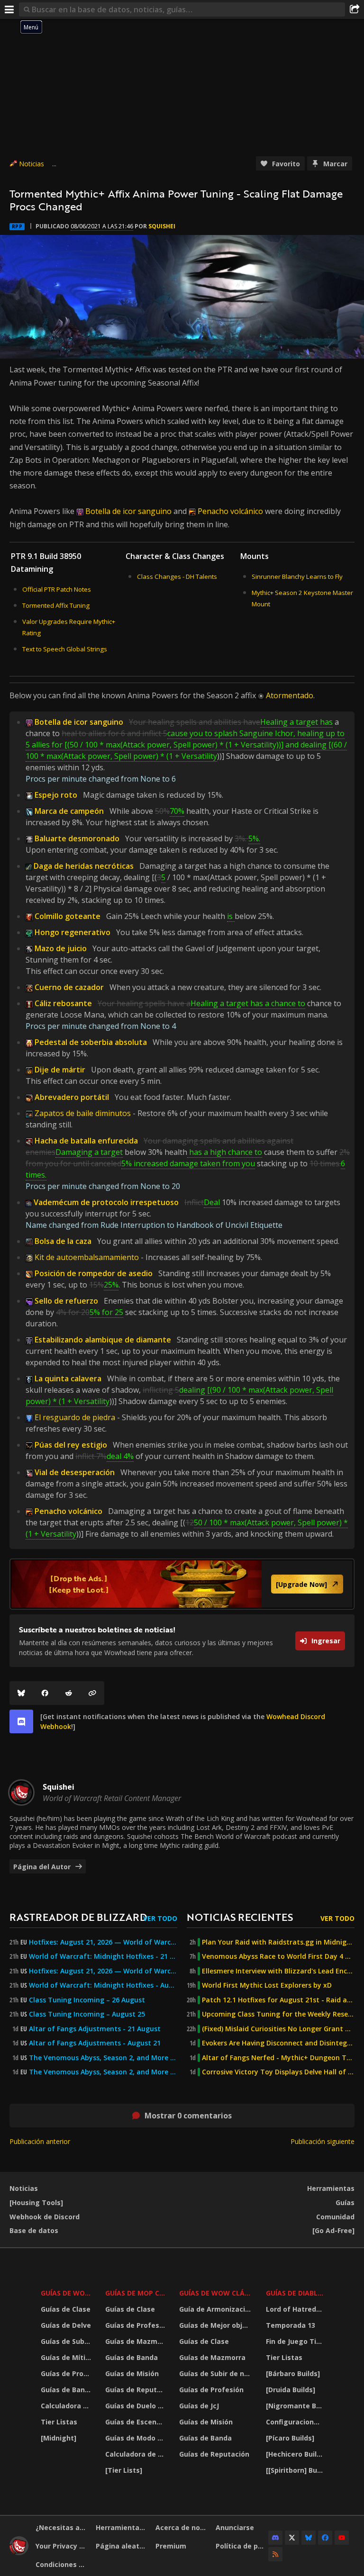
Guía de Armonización (216, 2309)
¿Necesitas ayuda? (62, 2527)
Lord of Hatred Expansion (296, 2309)
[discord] (21, 1721)
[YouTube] (342, 2538)
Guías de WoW (66, 2293)
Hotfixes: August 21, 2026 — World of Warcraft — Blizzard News (103, 1942)
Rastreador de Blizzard (78, 1917)
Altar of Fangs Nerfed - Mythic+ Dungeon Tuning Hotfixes (278, 2058)
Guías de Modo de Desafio (136, 2438)
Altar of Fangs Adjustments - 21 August (95, 2029)
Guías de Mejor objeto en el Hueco (217, 2325)
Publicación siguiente (323, 2141)
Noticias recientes (240, 1917)
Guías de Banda (67, 2390)
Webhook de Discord (45, 2217)
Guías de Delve (66, 2325)
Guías (345, 2202)
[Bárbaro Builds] (293, 2373)
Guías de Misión (132, 2373)
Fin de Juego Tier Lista (296, 2341)
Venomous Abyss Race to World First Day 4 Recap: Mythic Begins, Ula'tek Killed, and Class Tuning (278, 1956)
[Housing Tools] (36, 2202)
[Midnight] (59, 2438)
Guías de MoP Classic (136, 2293)
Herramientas (331, 2188)
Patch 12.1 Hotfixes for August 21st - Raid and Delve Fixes (278, 2000)
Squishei (162, 226)
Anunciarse (235, 2527)
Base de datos (34, 2230)
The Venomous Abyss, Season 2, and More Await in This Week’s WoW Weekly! (103, 2058)
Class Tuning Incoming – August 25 (87, 2014)
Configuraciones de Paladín (296, 2422)
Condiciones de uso (62, 2564)
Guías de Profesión (67, 2373)
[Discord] (275, 2538)
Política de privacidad (242, 2546)
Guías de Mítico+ (67, 2357)
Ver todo (160, 1918)
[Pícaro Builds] (290, 2438)
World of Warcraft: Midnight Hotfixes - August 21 (103, 1985)
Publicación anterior (40, 2141)
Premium (171, 2546)
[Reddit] (69, 1693)
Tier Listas (59, 2422)
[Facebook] (45, 1693)
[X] (292, 2538)
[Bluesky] (21, 1693)
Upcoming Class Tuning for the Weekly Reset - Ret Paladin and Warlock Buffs (278, 2014)
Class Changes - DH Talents (177, 576)
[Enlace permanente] (92, 1693)
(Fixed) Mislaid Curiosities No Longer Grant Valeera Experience (278, 2029)
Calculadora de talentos (67, 2406)
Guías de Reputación (136, 2390)
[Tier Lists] (124, 2470)
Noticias (32, 164)
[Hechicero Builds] (296, 2454)
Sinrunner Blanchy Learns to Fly (297, 576)
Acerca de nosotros (182, 2527)
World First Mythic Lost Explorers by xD (267, 1985)
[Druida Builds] (291, 2390)
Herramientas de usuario (122, 2527)
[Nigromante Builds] (296, 2406)
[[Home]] (19, 2553)
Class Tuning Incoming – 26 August (87, 2000)
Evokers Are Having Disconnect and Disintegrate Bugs (278, 2043)
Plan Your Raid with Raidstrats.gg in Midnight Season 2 (278, 1942)
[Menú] (9, 9)
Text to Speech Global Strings (65, 649)
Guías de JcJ (199, 2406)
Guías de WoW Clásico (217, 2293)
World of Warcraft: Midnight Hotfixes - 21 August (103, 1956)
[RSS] (275, 2554)
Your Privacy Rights (62, 2546)
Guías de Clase (66, 2309)
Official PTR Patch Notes (57, 589)
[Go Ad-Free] (333, 2230)
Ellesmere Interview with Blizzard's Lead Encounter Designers (278, 1971)
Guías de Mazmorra (136, 2341)
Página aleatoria (122, 2546)
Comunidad (335, 2217)
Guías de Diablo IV (296, 2293)
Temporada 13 (291, 2325)
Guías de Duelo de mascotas (136, 2406)
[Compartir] (355, 9)
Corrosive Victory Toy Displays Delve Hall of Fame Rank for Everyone (278, 2072)
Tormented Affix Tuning (56, 605)
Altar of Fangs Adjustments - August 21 (95, 2043)
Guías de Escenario (136, 2422)
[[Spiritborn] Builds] (296, 2470)
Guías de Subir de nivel (67, 2341)
